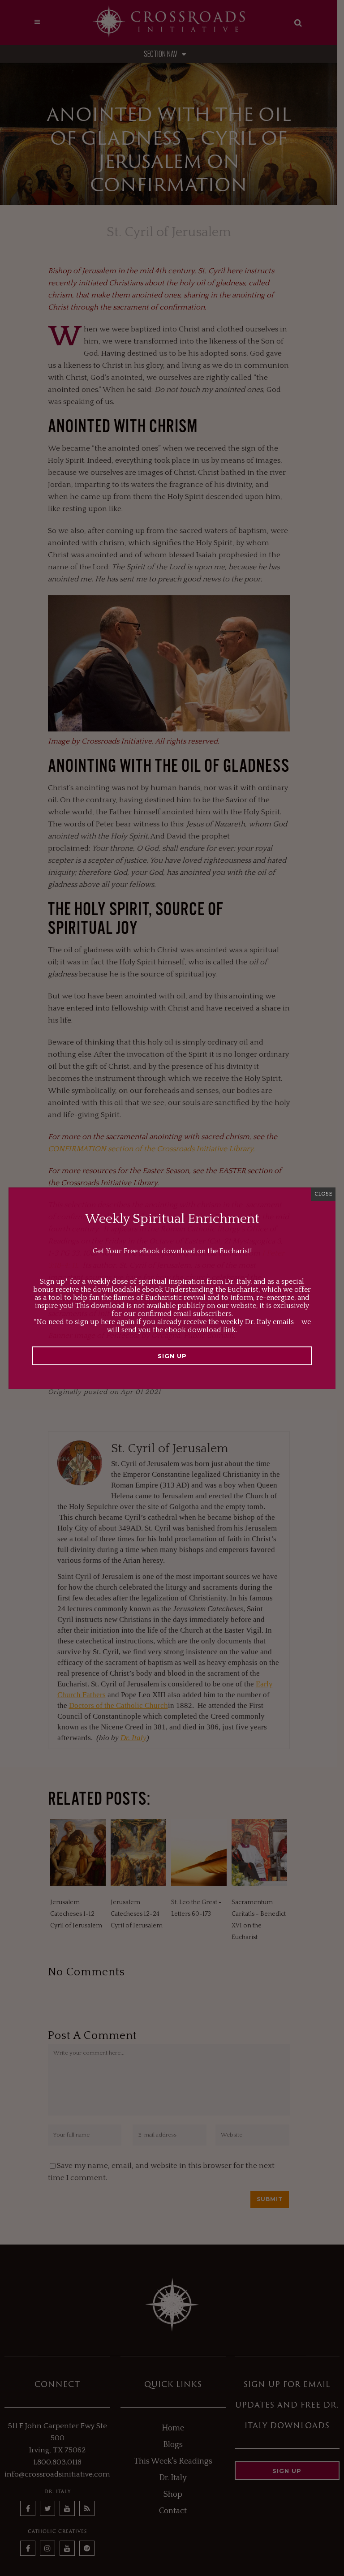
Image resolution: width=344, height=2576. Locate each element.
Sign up (172, 1356)
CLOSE (323, 1194)
